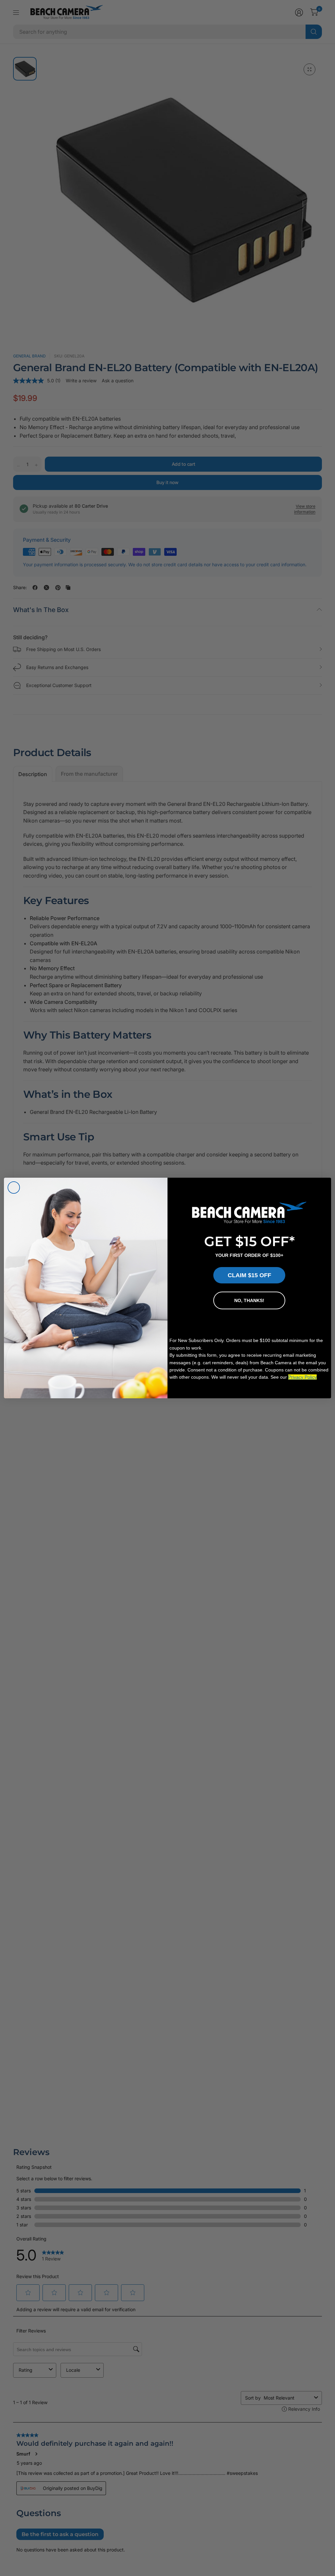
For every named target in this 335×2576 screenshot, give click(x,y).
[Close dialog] (14, 1188)
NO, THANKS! (249, 1300)
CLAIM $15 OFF (249, 1275)
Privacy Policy (302, 1377)
